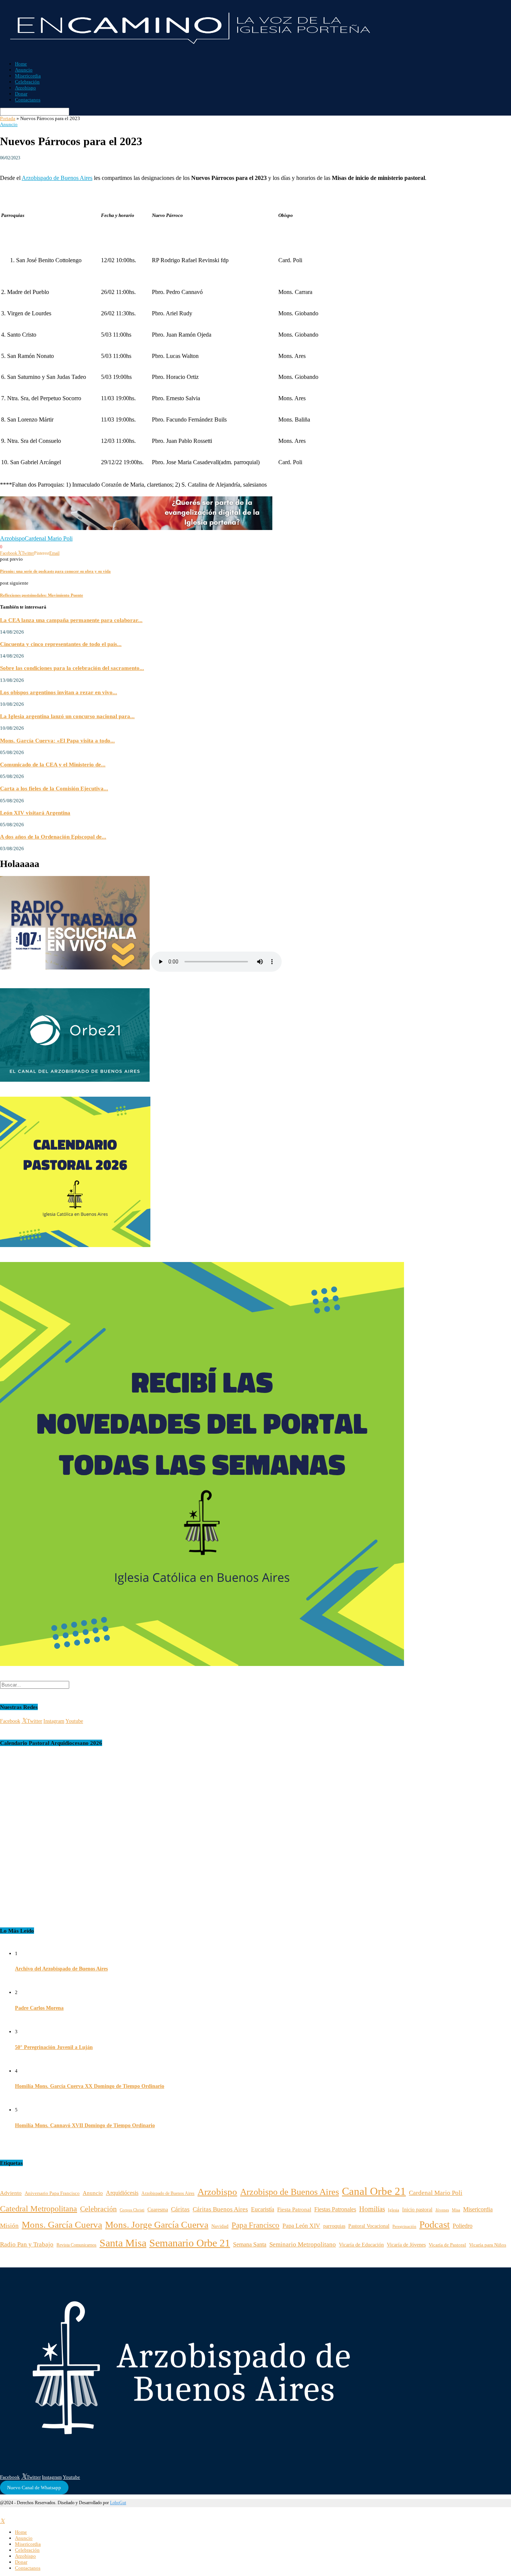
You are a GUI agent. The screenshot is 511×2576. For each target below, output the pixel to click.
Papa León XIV (301, 2226)
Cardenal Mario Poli (49, 538)
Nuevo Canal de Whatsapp (34, 2488)
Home (21, 64)
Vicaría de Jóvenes (406, 2245)
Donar (21, 94)
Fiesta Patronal (294, 2209)
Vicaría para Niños (488, 2245)
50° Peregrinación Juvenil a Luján (54, 2047)
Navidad (220, 2226)
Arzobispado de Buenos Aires (57, 178)
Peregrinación (404, 2226)
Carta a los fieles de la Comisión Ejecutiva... (54, 788)
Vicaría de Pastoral (447, 2245)
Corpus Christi (132, 2210)
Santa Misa (123, 2243)
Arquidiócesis (122, 2193)
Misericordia (28, 76)
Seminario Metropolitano (303, 2244)
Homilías (372, 2209)
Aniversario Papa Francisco (52, 2193)
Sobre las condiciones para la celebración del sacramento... (72, 668)
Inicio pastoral (417, 2209)
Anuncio (24, 70)
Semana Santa (250, 2244)
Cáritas (180, 2209)
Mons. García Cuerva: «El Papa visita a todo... (57, 740)
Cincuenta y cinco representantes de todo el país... (61, 644)
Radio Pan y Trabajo (27, 2244)
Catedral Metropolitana (39, 2209)
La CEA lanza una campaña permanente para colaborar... (71, 620)
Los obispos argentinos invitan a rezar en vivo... (59, 692)
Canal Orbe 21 (374, 2191)
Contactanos (28, 100)
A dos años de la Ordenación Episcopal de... (53, 837)
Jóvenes (442, 2210)
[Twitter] (2, 2521)
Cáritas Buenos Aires (220, 2209)
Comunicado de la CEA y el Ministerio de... (53, 764)
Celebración (27, 82)
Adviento (11, 2193)
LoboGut (118, 2503)
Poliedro (463, 2226)
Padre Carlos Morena (39, 2008)
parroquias (334, 2226)
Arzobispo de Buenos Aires (290, 2192)
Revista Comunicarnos (77, 2245)
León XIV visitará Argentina (35, 813)
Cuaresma (158, 2209)
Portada (8, 118)
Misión (9, 2226)
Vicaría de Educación (361, 2245)
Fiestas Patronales (335, 2209)
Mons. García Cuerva (62, 2225)
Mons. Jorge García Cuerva (157, 2225)
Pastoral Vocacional (369, 2226)
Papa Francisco (255, 2225)
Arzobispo (25, 88)
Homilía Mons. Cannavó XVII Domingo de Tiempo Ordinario (85, 2125)
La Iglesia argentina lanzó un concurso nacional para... (67, 716)
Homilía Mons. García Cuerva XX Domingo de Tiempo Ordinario (90, 2086)
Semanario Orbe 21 (190, 2243)
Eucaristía (263, 2209)
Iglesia (394, 2210)
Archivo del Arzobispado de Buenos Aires (61, 1969)
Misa (456, 2210)
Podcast (434, 2225)
